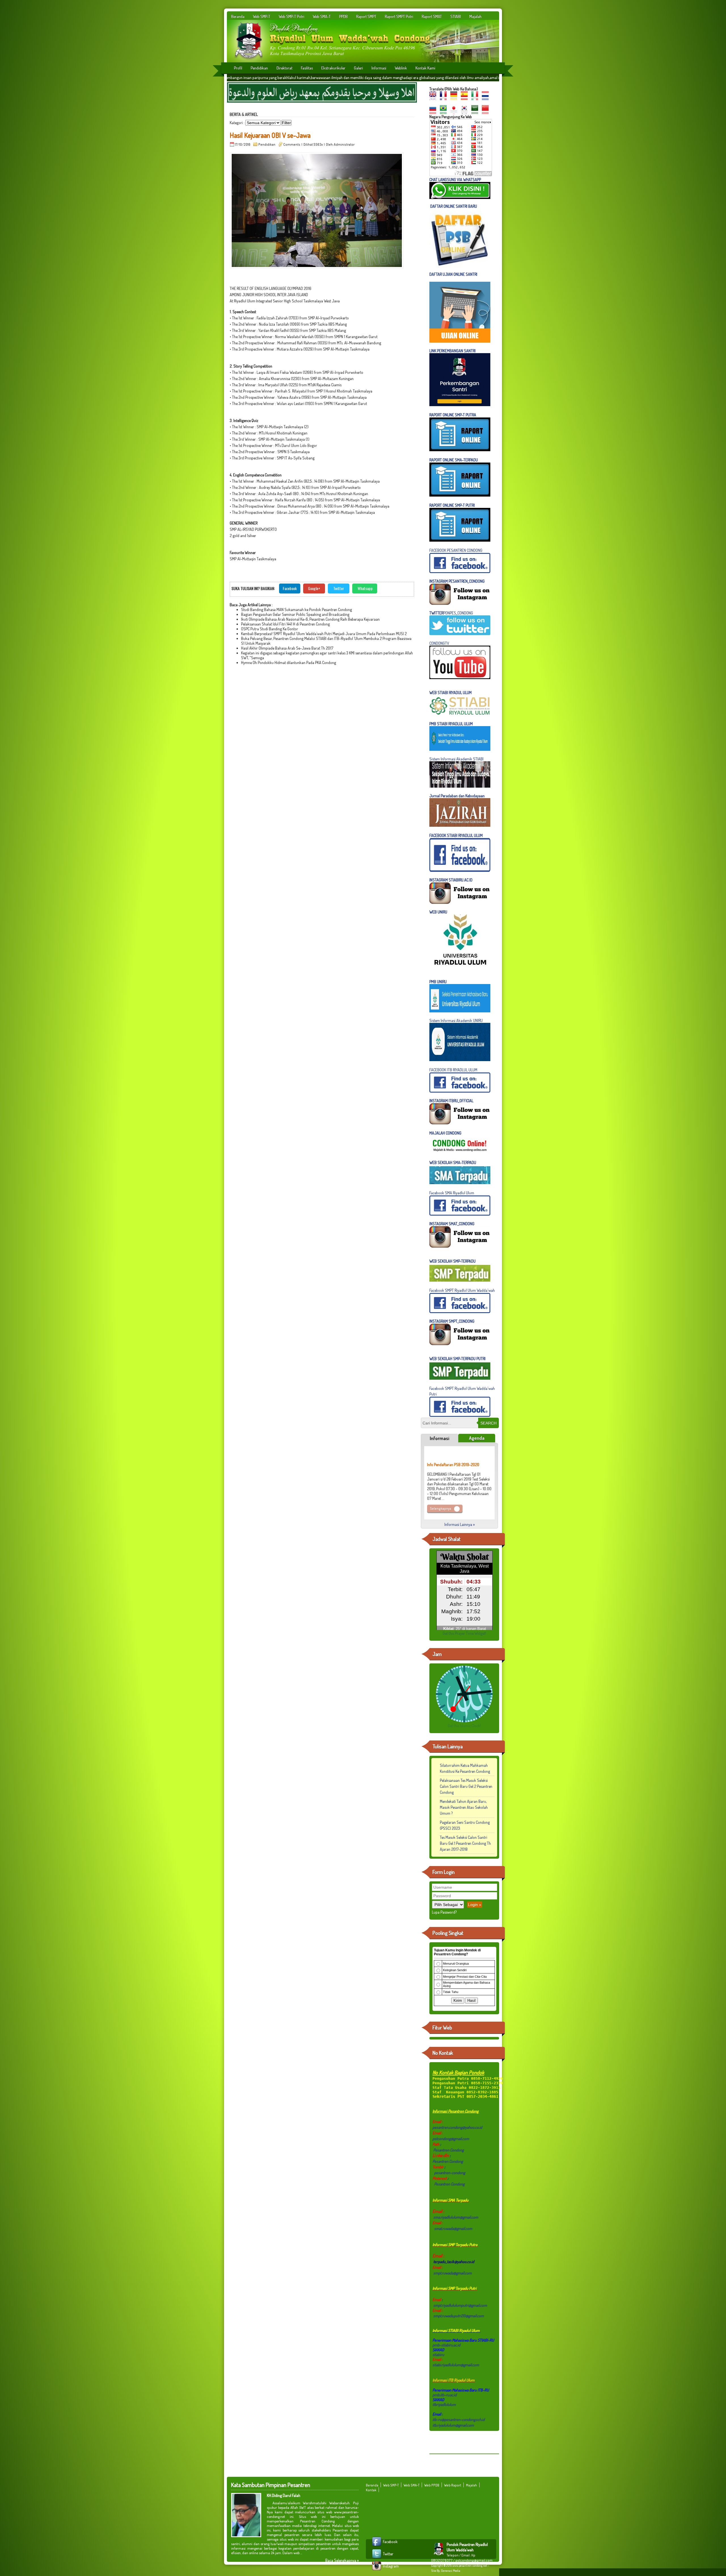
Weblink (401, 68)
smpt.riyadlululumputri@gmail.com (460, 2305)
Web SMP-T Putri (292, 16)
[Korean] (466, 112)
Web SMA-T (322, 16)
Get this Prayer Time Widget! (464, 1633)
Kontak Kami (425, 68)
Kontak (371, 2490)
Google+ (314, 588)
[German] (455, 98)
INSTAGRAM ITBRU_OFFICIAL (451, 1101)
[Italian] (476, 98)
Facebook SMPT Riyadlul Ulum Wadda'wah (462, 1290)
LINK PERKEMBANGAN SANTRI (452, 351)
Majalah (475, 16)
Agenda (477, 1438)
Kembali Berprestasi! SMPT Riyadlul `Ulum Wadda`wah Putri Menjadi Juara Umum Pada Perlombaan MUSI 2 (324, 634)
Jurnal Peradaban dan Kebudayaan (457, 796)
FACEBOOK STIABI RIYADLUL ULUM (456, 835)
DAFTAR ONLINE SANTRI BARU (454, 206)
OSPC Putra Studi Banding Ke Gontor (270, 629)
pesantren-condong (449, 2173)
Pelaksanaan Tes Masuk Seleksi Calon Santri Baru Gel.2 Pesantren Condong (466, 1786)
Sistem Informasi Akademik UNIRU (456, 1020)
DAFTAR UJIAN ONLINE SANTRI (453, 274)
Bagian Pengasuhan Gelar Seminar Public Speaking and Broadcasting (295, 614)
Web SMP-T (262, 16)
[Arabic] (476, 112)
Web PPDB (432, 2485)
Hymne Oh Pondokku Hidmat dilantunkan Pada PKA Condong (289, 662)
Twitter (339, 588)
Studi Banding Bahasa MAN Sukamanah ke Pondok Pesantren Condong (296, 609)
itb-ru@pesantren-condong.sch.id (459, 2419)
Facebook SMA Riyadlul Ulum (452, 1193)
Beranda (238, 16)
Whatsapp (365, 588)
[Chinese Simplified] (487, 112)
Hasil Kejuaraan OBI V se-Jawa (270, 135)
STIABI (456, 16)
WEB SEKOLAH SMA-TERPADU (453, 1162)
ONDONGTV (440, 643)
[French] (445, 98)
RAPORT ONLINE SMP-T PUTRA (453, 415)
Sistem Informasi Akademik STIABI (456, 759)
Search (488, 1423)
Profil (238, 68)
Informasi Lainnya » (460, 1524)
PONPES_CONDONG (451, 613)
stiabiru (438, 2355)
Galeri (358, 68)
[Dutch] (487, 98)
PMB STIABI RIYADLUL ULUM (451, 724)
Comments (292, 144)
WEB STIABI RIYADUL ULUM (450, 693)
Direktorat (284, 68)
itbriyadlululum (444, 2404)
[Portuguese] (445, 112)
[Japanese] (455, 112)
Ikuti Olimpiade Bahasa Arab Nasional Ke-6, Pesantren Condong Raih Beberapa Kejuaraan (310, 619)
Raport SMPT (366, 16)
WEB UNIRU (438, 912)
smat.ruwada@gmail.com (453, 2228)
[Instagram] (377, 2570)
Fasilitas (307, 68)
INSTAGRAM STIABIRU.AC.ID (451, 880)
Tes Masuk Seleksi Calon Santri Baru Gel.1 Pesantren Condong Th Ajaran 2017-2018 (465, 1843)
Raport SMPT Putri (399, 16)
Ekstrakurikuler (333, 68)
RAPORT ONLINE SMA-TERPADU (454, 460)
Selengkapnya (441, 1463)
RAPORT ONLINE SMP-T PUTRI (452, 505)
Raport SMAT (432, 16)
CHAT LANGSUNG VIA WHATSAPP (455, 180)
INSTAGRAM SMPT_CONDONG (452, 1321)
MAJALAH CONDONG (445, 1133)
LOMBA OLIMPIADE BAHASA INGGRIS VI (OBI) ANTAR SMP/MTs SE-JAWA (457, 1485)
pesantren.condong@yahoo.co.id (457, 2127)
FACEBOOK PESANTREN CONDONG (456, 550)
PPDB (343, 16)
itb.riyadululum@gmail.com (453, 2425)
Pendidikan (259, 68)
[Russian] (434, 112)
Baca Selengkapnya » (342, 2560)
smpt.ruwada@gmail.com (452, 2273)
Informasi (379, 68)
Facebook (290, 588)
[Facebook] (377, 2546)
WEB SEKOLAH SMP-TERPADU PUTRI (457, 1359)
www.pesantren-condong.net (470, 2566)
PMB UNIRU (438, 982)
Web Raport (453, 2485)
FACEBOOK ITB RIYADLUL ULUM (453, 1070)
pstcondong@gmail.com (451, 2139)
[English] (434, 98)
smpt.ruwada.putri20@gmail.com (459, 2316)
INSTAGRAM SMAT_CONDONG (452, 1224)
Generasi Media (451, 2571)
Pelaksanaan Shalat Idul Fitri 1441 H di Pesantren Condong (285, 624)
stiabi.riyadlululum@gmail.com (456, 2365)
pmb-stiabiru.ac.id (446, 2345)
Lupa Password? (444, 1912)
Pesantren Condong (449, 2150)
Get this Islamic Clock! (464, 1726)
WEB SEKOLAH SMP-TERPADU (452, 1261)
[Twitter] (377, 2558)
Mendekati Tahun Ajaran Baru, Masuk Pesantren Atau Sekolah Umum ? (464, 1807)
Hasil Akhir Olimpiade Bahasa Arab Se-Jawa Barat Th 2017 (287, 648)
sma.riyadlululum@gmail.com (456, 2217)
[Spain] (466, 98)
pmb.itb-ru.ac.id (445, 2395)
